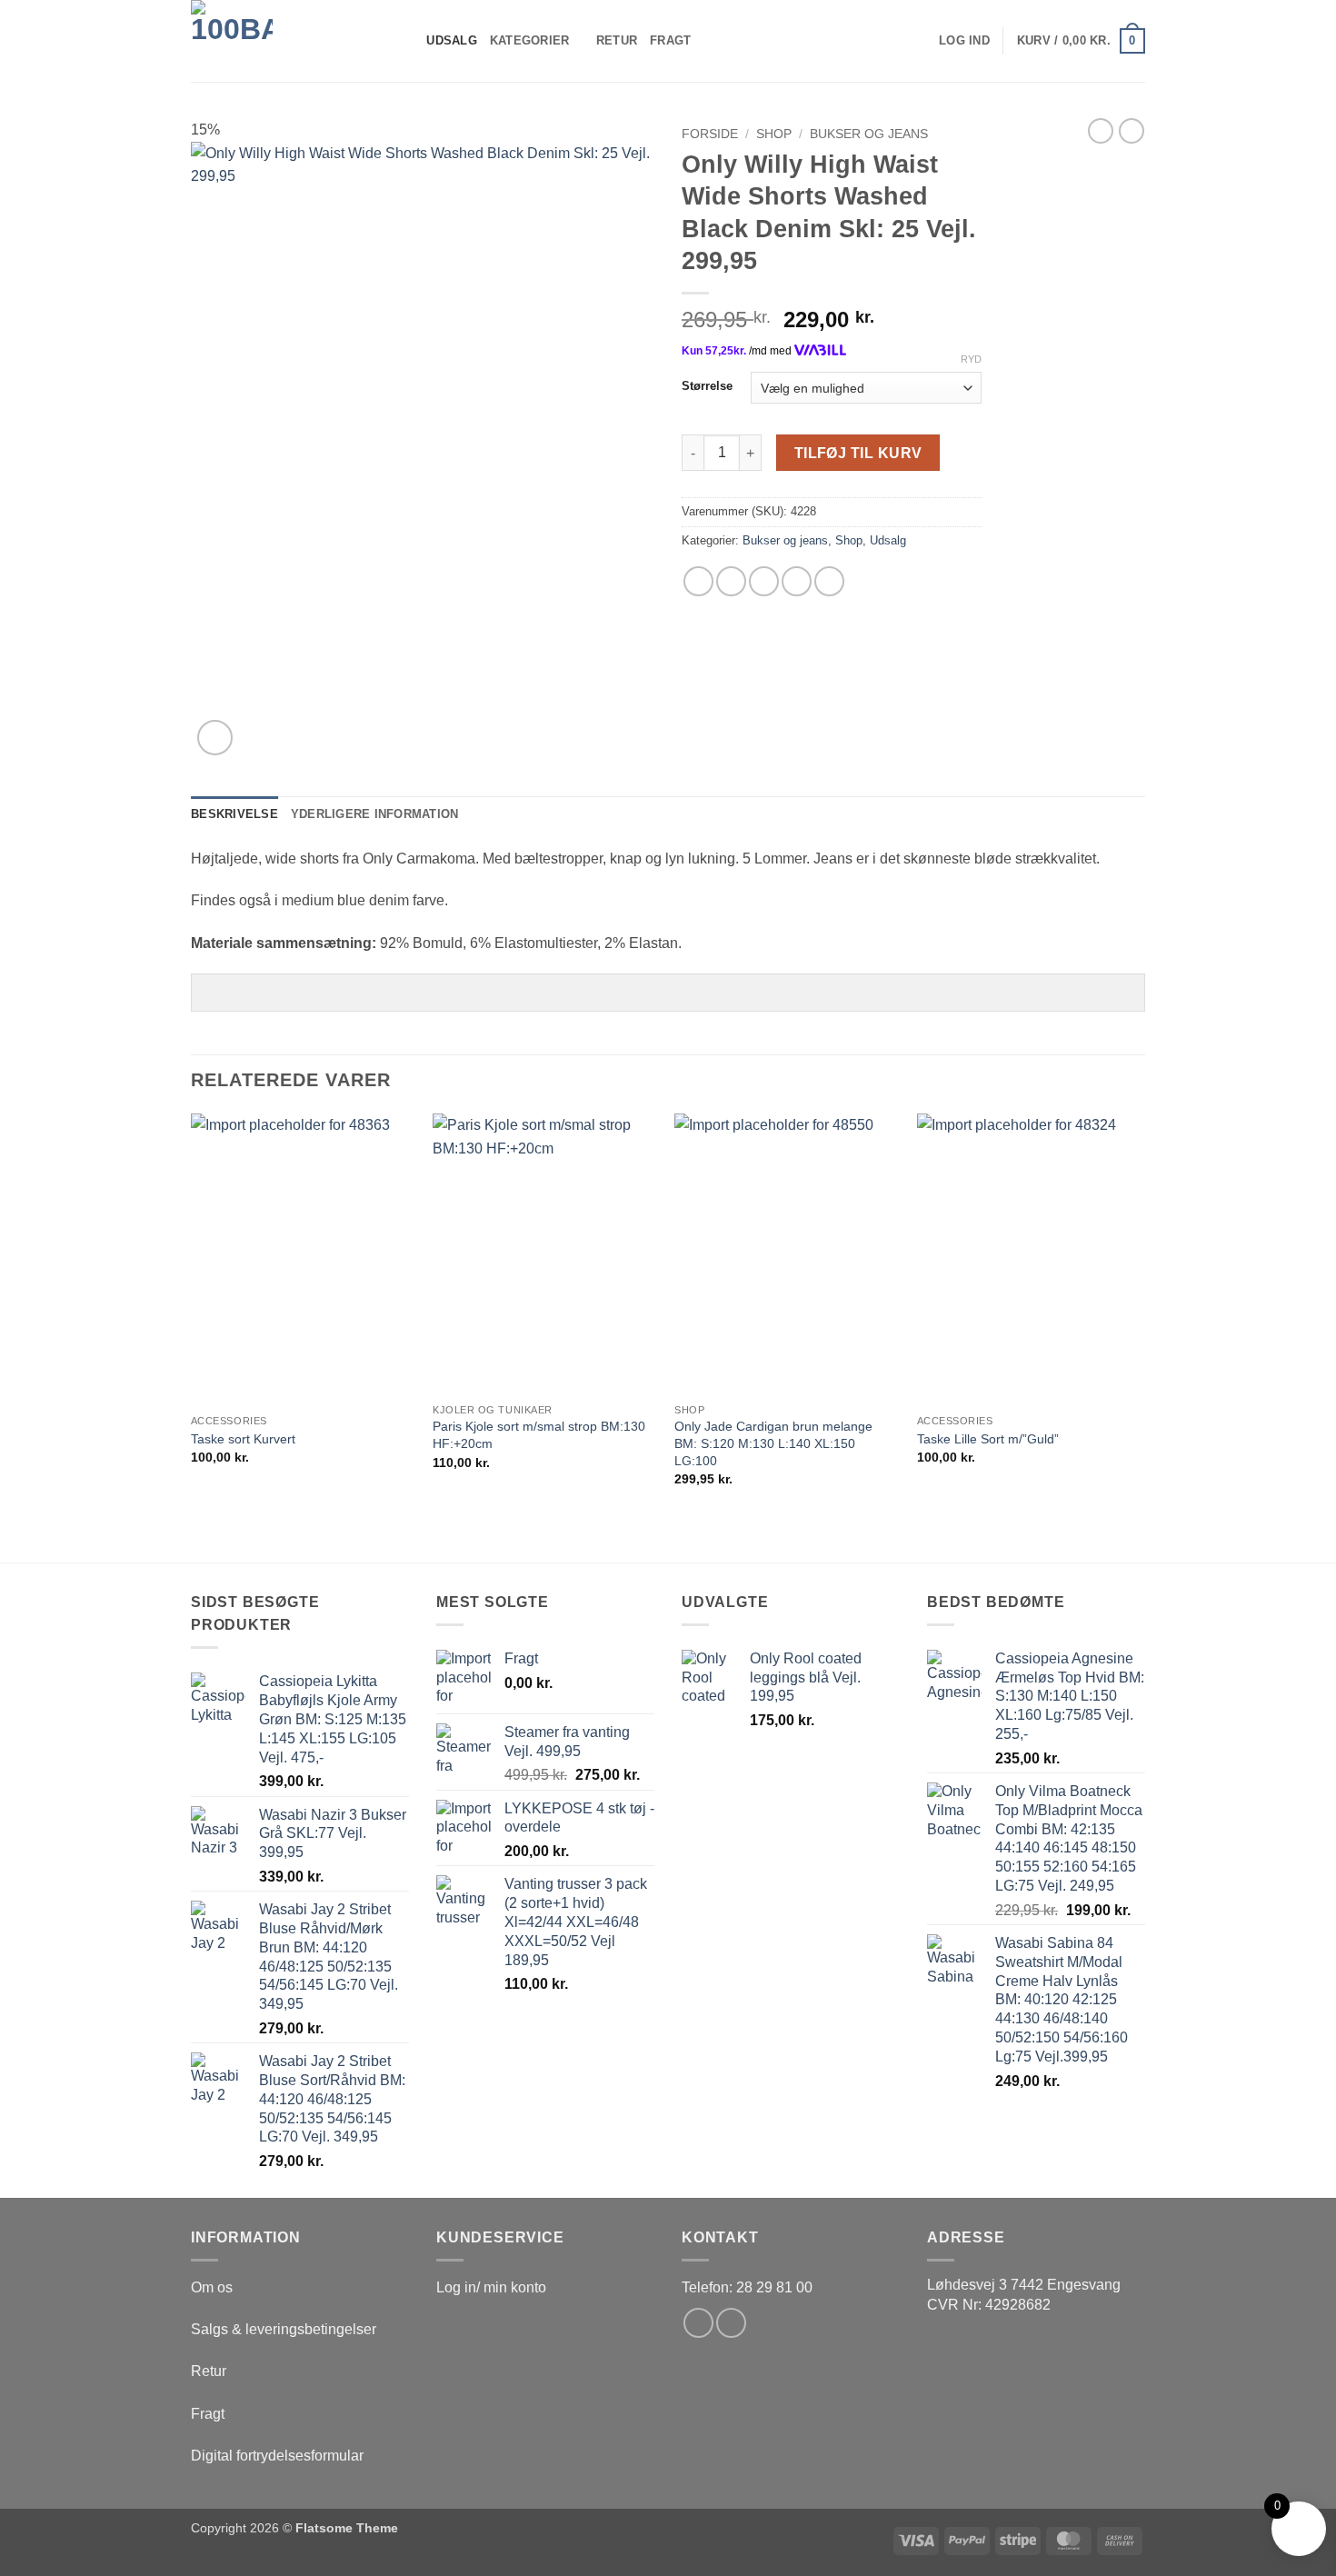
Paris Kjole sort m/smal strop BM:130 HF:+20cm (539, 1435)
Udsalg (452, 40)
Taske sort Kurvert (243, 1439)
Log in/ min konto (491, 2287)
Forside (710, 134)
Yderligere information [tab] (375, 814)
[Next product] (1101, 131)
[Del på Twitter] (731, 581)
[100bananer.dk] (282, 41)
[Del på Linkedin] (829, 581)
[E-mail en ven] (764, 581)
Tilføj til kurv (858, 453)
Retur (617, 40)
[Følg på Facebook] (698, 2323)
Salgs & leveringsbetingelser (284, 2329)
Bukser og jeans (869, 134)
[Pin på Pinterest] (797, 581)
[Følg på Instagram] (731, 2323)
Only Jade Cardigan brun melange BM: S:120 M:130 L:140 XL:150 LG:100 (773, 1443)
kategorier (530, 40)
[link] (1024, 2285)
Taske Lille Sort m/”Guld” (988, 1439)
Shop (774, 134)
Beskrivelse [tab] (234, 814)
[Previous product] (1132, 131)
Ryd (971, 359)
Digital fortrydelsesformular (277, 2456)
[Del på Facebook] (698, 581)
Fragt (670, 40)
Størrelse (707, 386)
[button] (964, 41)
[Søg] (407, 41)
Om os (212, 2287)
